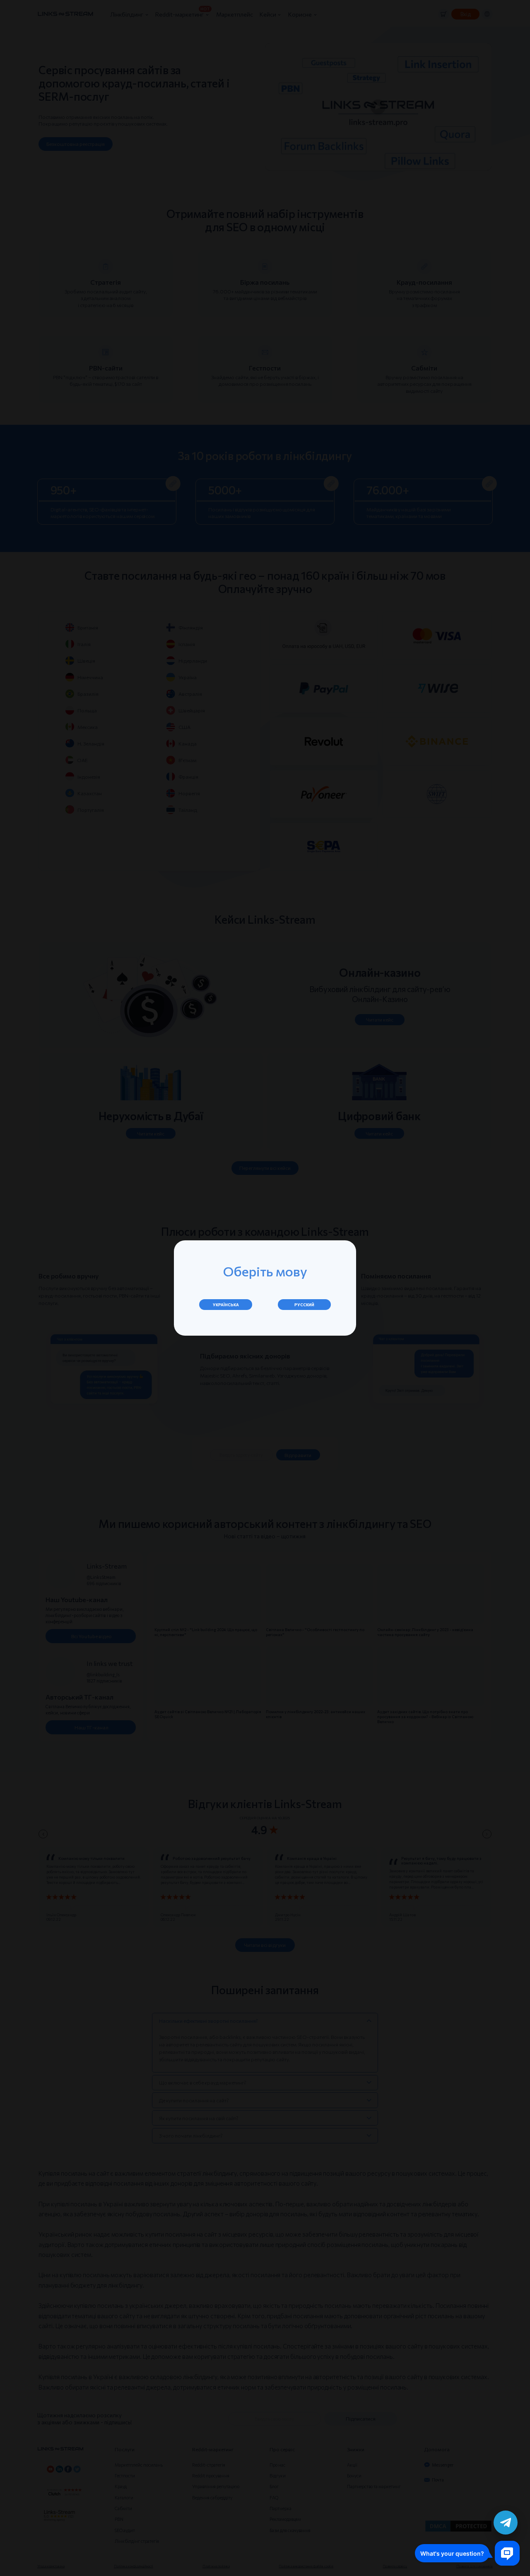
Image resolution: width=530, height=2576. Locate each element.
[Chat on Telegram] (506, 2523)
